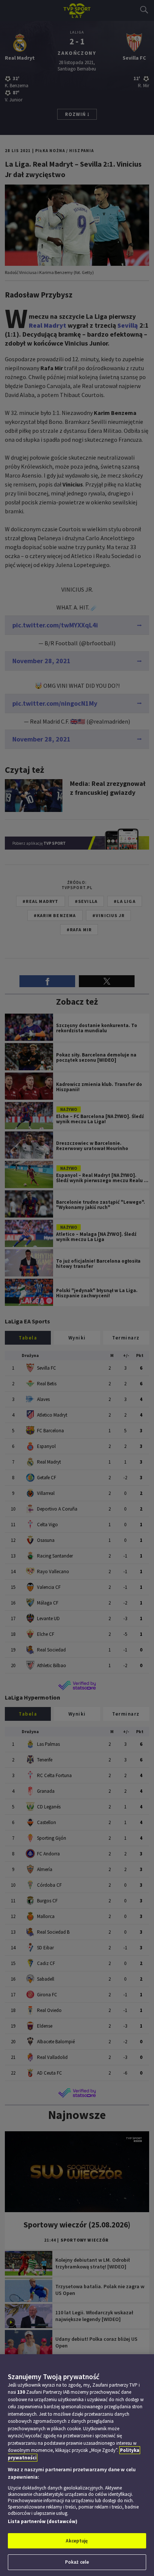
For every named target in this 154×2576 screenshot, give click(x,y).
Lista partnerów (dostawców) (43, 2521)
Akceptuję (77, 2541)
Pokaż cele (77, 2562)
